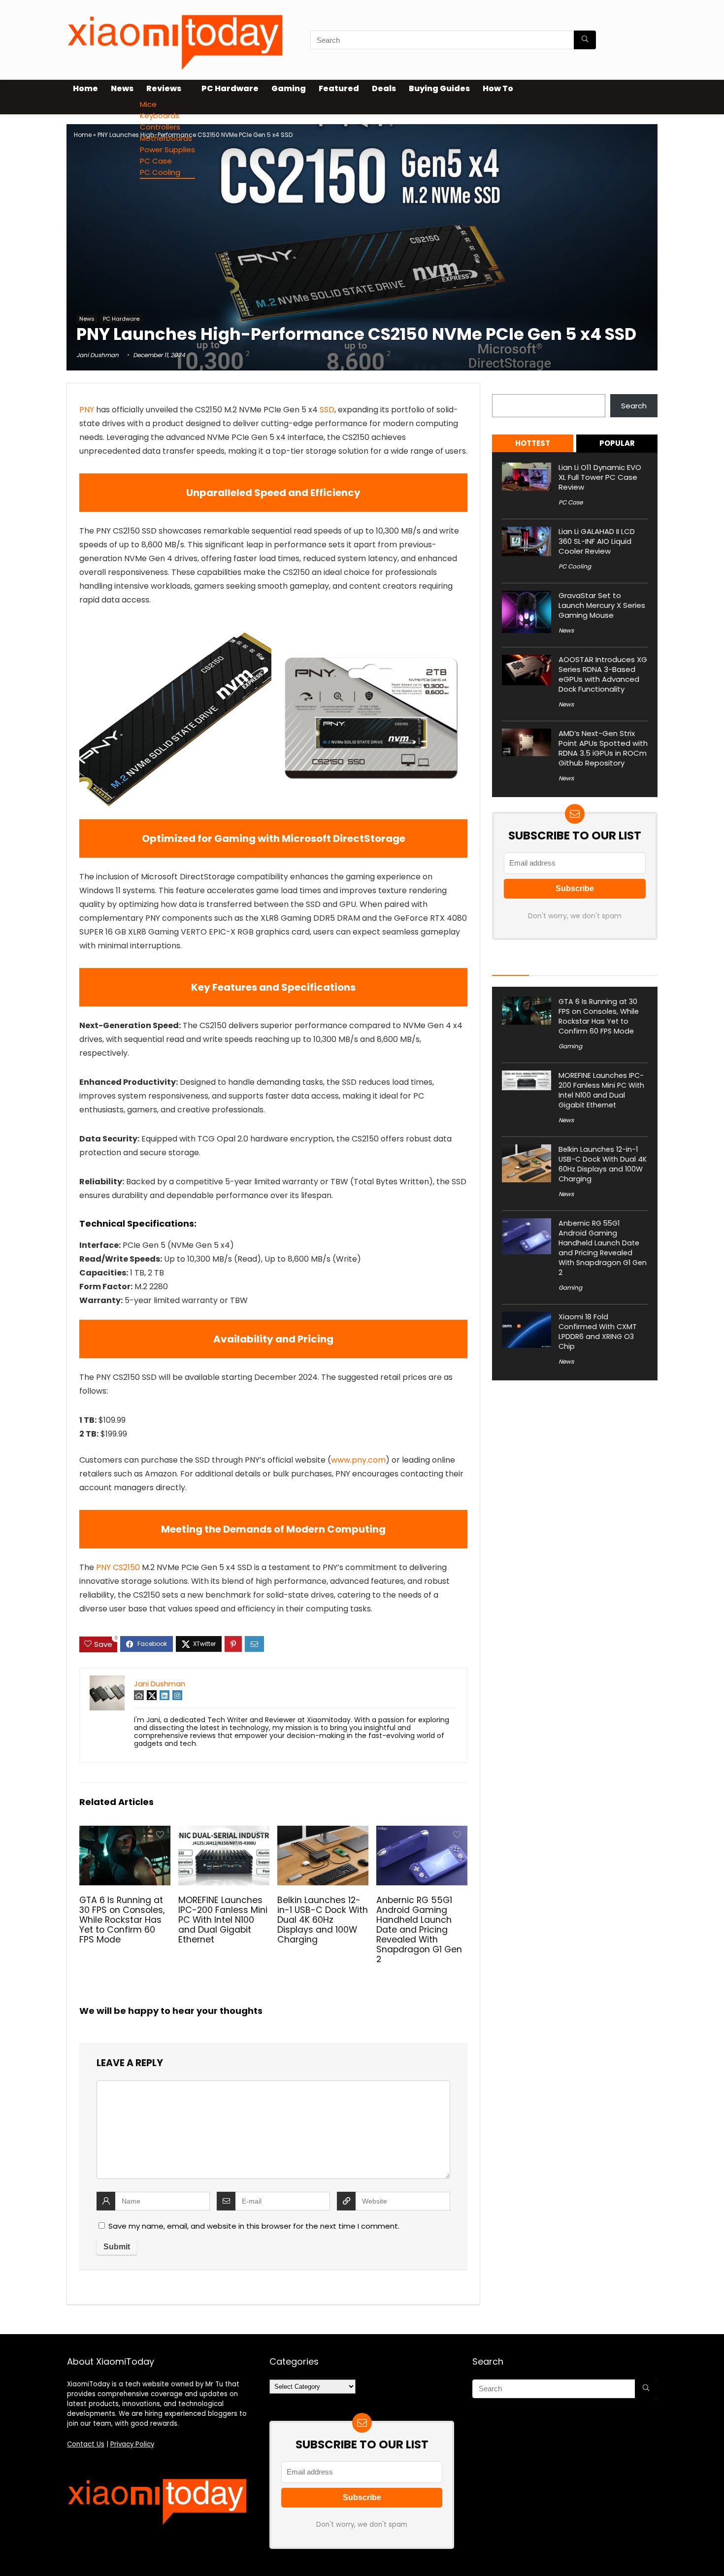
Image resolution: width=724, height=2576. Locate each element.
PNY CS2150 (118, 1567)
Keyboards (160, 116)
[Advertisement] (362, 238)
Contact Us (86, 2444)
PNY (87, 410)
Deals (384, 88)
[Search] (585, 40)
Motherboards (166, 138)
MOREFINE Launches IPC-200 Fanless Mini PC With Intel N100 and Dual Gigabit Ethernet (223, 1920)
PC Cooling (160, 172)
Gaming (289, 88)
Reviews (164, 88)
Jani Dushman (98, 355)
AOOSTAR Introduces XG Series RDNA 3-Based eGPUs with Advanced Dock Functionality (603, 674)
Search (505, 388)
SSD (327, 410)
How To (498, 88)
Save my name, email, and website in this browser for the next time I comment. (254, 2226)
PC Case (156, 161)
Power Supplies (167, 150)
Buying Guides (439, 88)
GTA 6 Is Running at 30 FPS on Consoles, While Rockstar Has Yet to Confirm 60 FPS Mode (122, 1920)
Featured (339, 88)
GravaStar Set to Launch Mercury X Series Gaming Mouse (602, 605)
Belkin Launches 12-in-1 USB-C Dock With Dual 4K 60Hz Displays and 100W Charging (323, 1920)
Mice (148, 104)
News (122, 88)
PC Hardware (230, 88)
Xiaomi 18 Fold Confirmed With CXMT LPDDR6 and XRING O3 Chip (598, 1332)
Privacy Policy (132, 2444)
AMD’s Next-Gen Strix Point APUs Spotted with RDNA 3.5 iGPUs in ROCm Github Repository (603, 748)
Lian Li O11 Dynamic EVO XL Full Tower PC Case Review (600, 477)
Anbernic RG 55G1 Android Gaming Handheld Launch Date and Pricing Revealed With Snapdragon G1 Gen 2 (419, 1930)
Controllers (160, 127)
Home (85, 88)
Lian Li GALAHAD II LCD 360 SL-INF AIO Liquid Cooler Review (597, 541)
